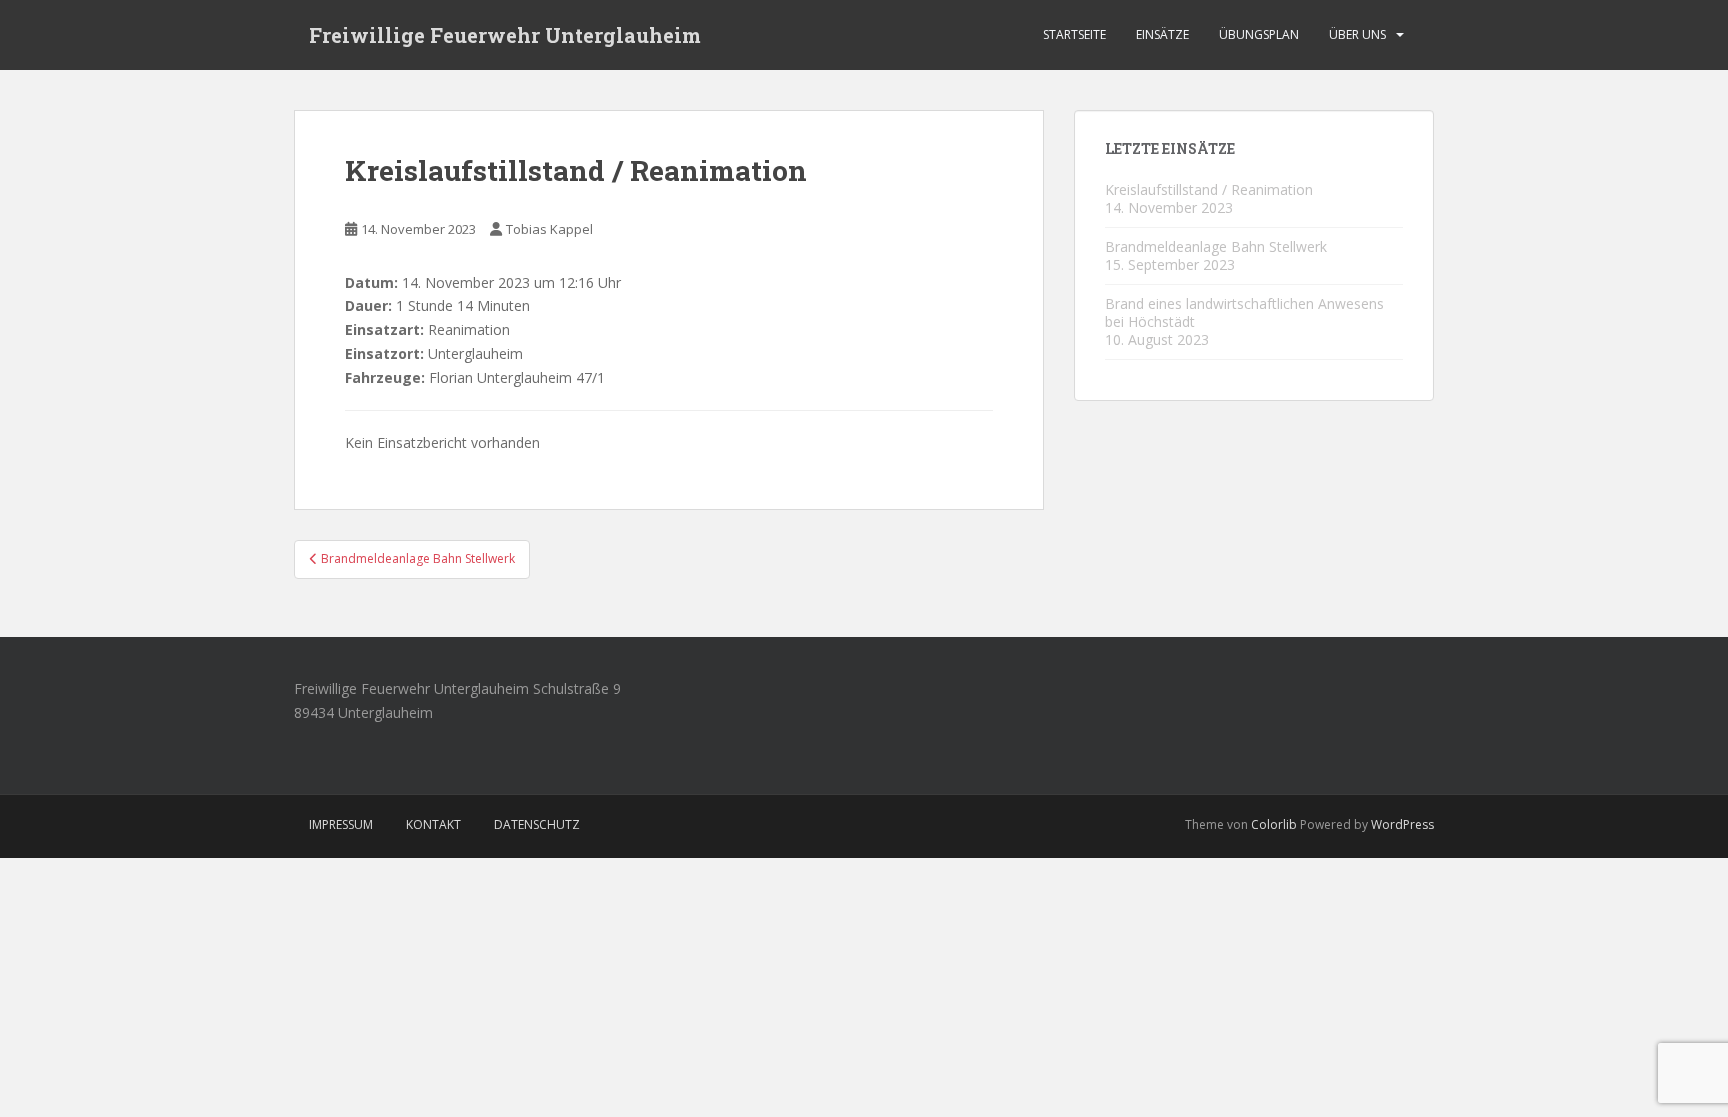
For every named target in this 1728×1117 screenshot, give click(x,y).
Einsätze (1162, 34)
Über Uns (1357, 34)
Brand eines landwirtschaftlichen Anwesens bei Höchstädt (1244, 312)
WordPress (1402, 824)
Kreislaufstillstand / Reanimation (1209, 189)
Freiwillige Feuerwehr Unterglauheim (505, 35)
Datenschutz (537, 824)
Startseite (1074, 34)
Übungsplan (1259, 34)
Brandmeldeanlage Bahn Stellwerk (1216, 246)
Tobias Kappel (549, 229)
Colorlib (1274, 824)
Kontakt (433, 824)
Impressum (341, 824)
